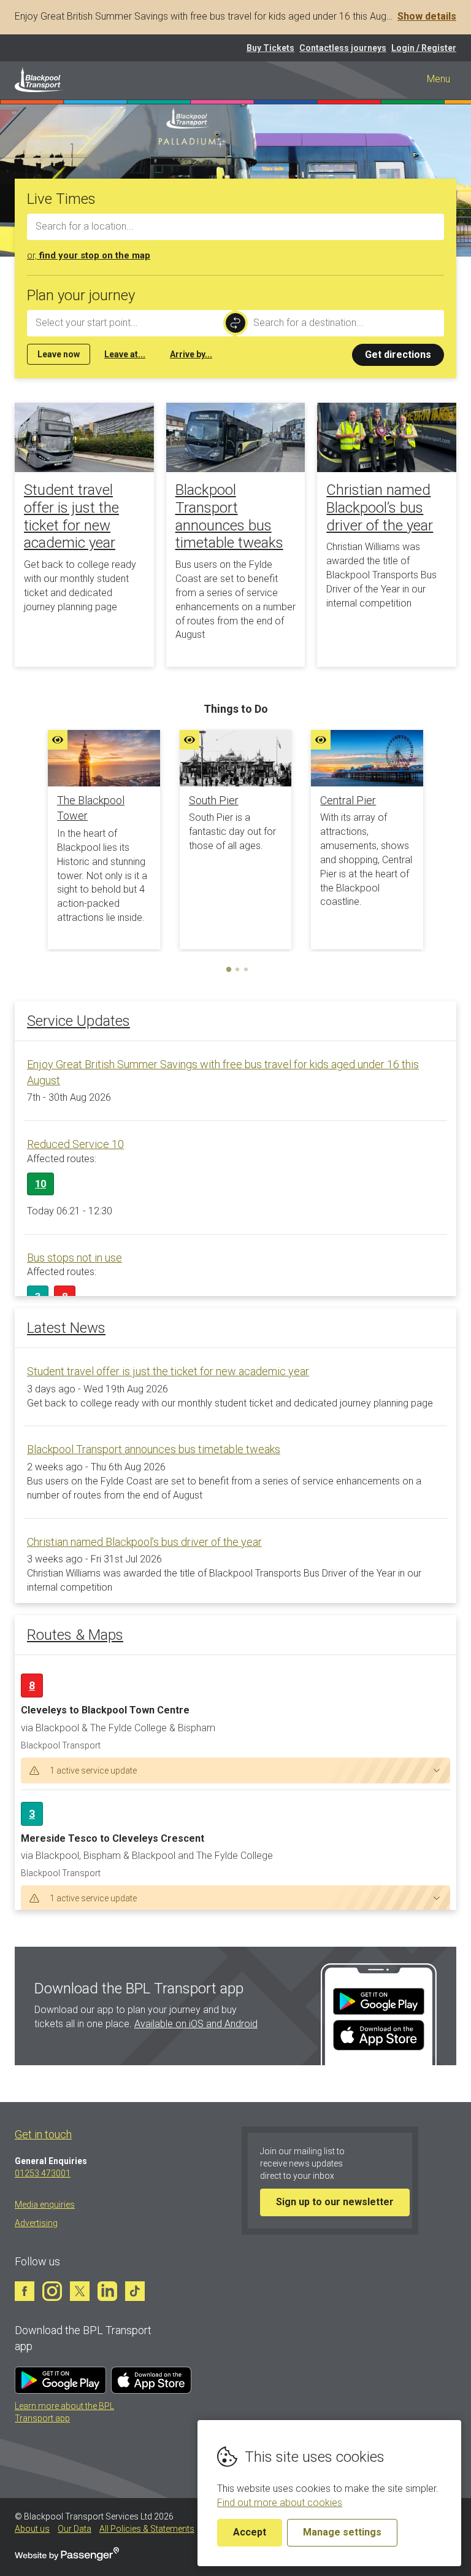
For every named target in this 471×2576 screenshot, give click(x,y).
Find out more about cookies (280, 2503)
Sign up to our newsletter (335, 2202)
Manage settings (342, 2532)
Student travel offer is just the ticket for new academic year (71, 516)
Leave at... (125, 354)
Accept (250, 2532)
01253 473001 (43, 2173)
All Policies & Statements (147, 2529)
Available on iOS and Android (196, 2024)
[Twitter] (80, 2291)
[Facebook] (25, 2291)
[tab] (229, 969)
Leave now (59, 354)
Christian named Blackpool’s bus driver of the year (380, 508)
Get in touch (43, 2134)
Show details (427, 16)
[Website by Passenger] (67, 2558)
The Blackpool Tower (91, 808)
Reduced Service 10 (75, 1144)
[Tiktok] (135, 2291)
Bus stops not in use (75, 1258)
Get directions (398, 355)
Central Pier (348, 800)
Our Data (75, 2529)
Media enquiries (45, 2205)
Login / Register (424, 48)
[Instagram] (52, 2291)
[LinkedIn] (107, 2291)
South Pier (214, 800)
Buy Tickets (270, 48)
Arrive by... (191, 354)
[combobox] (235, 227)
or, (89, 255)
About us (32, 2529)
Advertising (36, 2223)
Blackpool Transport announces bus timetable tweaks (229, 516)
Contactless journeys (343, 48)
